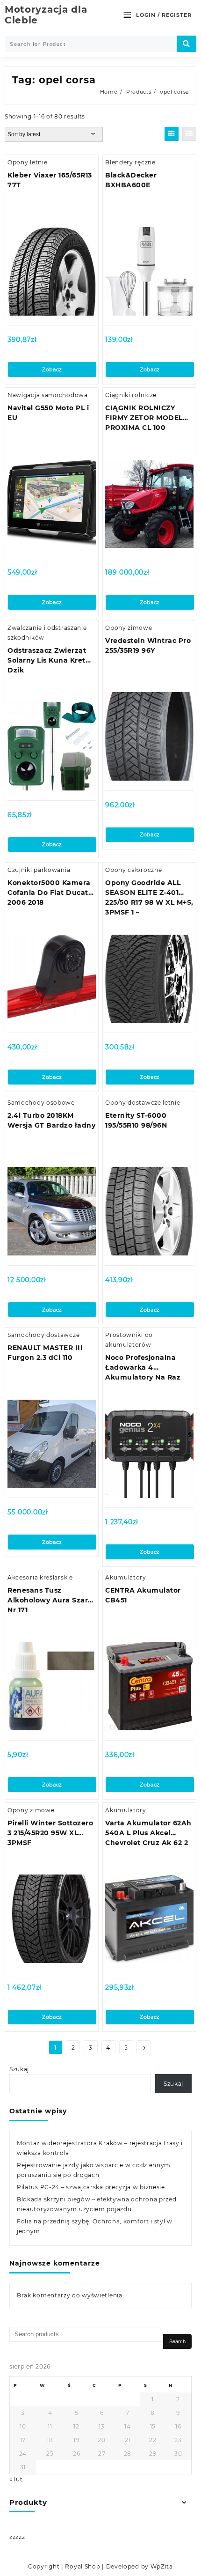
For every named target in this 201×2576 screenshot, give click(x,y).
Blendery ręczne (130, 162)
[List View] (189, 134)
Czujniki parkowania (39, 870)
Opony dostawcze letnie (143, 1103)
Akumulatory (126, 1577)
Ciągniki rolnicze (131, 395)
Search (177, 2341)
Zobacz (52, 369)
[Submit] (187, 44)
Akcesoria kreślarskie (40, 1577)
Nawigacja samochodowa (48, 395)
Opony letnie (27, 162)
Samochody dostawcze (43, 1335)
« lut (16, 2479)
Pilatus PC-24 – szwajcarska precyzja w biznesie (91, 2187)
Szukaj (19, 2069)
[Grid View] (172, 134)
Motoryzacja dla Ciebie (46, 15)
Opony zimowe (129, 628)
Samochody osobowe (41, 1103)
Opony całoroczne (133, 870)
